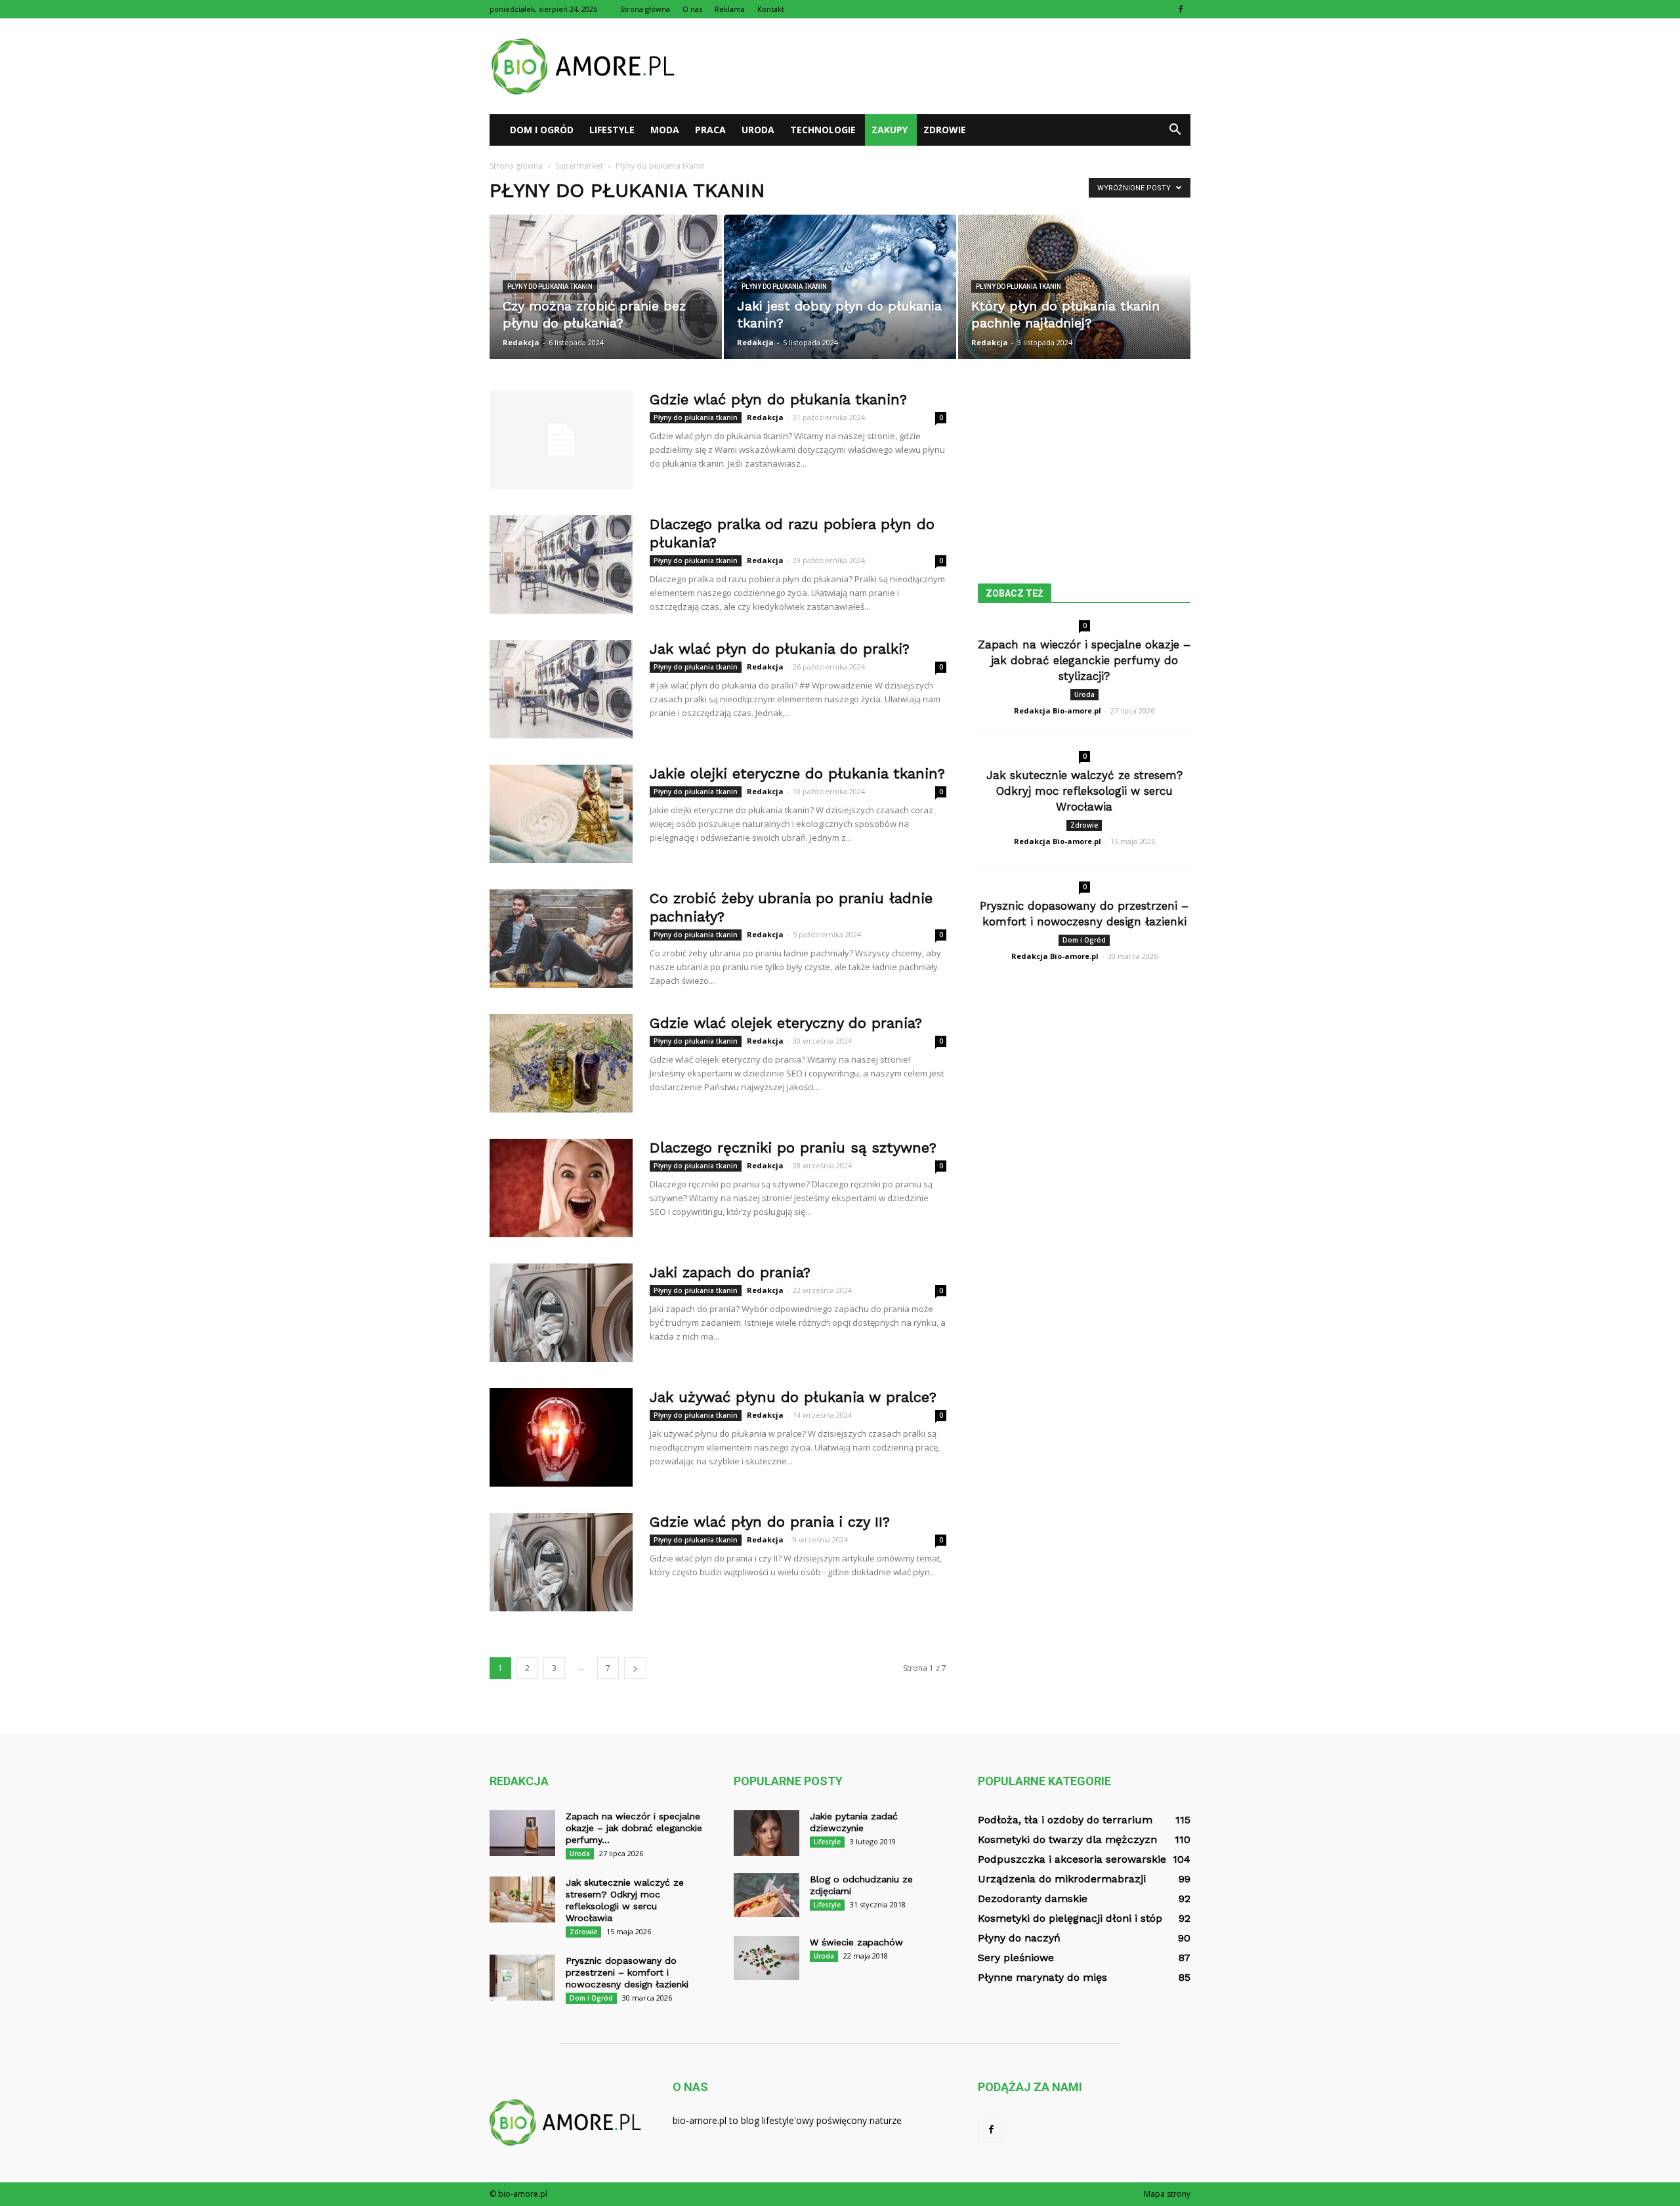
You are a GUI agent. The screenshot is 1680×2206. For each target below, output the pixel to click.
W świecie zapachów (856, 1942)
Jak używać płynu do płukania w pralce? (793, 1397)
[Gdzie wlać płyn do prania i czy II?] (561, 1562)
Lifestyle (612, 130)
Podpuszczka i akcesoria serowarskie (1072, 1859)
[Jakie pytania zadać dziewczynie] (766, 1833)
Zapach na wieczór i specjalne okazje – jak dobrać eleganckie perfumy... (634, 1828)
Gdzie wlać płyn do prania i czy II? (770, 1522)
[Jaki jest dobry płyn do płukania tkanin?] (840, 287)
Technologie (823, 130)
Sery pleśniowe (1016, 1958)
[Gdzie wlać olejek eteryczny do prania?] (561, 1063)
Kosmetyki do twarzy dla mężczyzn (1067, 1839)
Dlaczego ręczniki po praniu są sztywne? (793, 1148)
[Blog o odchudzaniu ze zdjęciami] (766, 1895)
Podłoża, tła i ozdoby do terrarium (1065, 1820)
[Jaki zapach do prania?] (561, 1313)
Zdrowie (945, 130)
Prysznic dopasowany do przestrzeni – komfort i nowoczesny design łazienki (627, 1972)
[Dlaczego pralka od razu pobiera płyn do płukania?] (561, 564)
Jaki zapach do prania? (730, 1272)
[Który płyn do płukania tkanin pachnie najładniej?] (1074, 287)
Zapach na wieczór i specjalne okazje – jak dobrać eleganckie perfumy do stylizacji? (1084, 660)
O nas (692, 9)
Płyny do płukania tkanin (550, 286)
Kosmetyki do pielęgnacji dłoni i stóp (1070, 1918)
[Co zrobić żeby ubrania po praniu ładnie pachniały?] (561, 939)
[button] (1175, 130)
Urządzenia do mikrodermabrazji (1062, 1879)
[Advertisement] (952, 66)
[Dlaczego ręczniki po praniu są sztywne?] (561, 1188)
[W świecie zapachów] (766, 1958)
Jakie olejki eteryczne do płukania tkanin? (797, 774)
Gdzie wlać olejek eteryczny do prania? (786, 1023)
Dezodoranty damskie (1033, 1898)
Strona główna (645, 9)
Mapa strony (1167, 2194)
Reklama (730, 9)
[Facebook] (1181, 9)
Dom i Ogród (542, 130)
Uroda (758, 130)
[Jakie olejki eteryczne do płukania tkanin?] (561, 814)
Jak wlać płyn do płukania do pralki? (780, 649)
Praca (710, 130)
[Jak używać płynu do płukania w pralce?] (561, 1437)
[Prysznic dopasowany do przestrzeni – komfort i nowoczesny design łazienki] (522, 1978)
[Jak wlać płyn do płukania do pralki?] (561, 689)
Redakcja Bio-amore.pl (1058, 711)
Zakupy (890, 130)
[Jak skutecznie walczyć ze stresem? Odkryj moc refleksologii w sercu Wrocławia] (522, 1899)
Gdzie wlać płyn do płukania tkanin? (778, 399)
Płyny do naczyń (1019, 1938)
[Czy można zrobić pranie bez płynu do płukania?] (606, 287)
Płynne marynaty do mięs (1042, 1977)
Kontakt (771, 9)
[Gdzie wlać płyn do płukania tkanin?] (561, 440)
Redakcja (521, 342)
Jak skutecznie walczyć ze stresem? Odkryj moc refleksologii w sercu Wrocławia (1084, 791)
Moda (665, 130)
